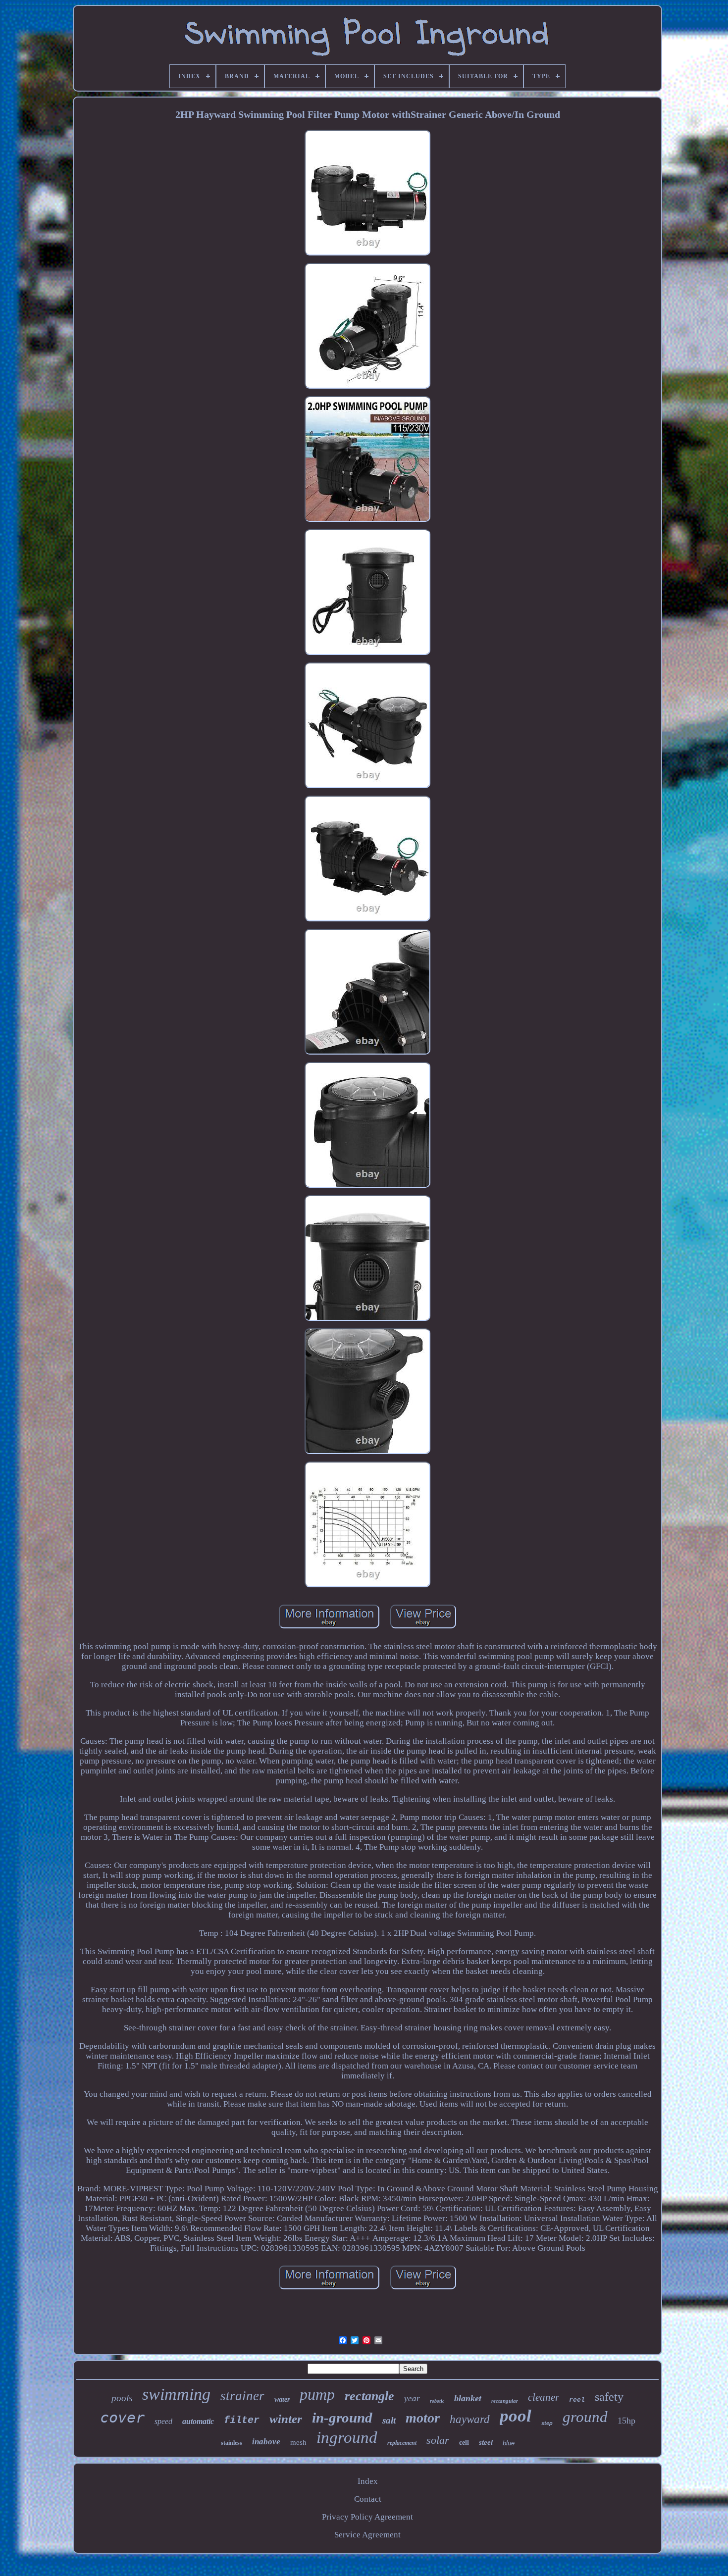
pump (317, 2394)
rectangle (369, 2396)
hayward (470, 2419)
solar (438, 2440)
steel (486, 2442)
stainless (232, 2443)
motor (423, 2418)
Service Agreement (367, 2535)
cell (464, 2443)
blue (509, 2443)
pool (516, 2416)
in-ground (342, 2418)
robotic (437, 2401)
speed (163, 2421)
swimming (176, 2394)
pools (122, 2398)
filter (242, 2420)
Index (368, 2481)
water (282, 2399)
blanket (468, 2398)
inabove (266, 2442)
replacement (402, 2443)
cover (122, 2417)
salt (389, 2420)
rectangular (505, 2401)
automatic (198, 2421)
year (412, 2399)
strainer (242, 2396)
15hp (626, 2421)
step (547, 2423)
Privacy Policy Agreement (367, 2517)
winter (286, 2419)
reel (577, 2400)
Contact (368, 2499)
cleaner (544, 2397)
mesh (298, 2442)
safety (609, 2397)
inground (347, 2437)
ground (585, 2417)
